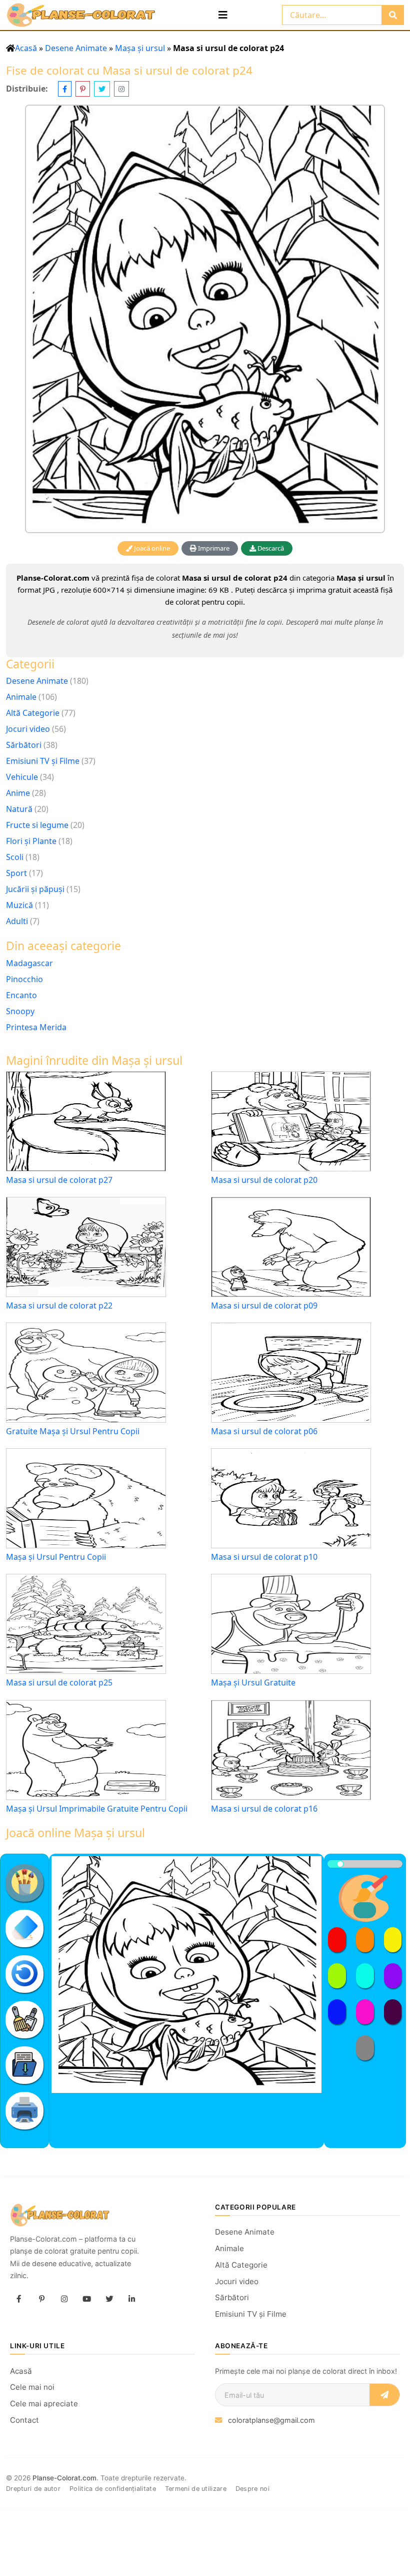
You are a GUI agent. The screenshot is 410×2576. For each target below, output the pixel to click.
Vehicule (22, 777)
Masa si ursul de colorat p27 (59, 1180)
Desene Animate (76, 48)
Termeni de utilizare (196, 2489)
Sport (16, 873)
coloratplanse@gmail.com (271, 2420)
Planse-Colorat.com (64, 2478)
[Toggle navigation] (223, 15)
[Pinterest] (41, 2299)
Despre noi (252, 2489)
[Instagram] (64, 2299)
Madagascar (29, 963)
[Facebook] (19, 2299)
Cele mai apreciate (44, 2404)
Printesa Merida (36, 1027)
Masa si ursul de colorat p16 (264, 1809)
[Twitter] (109, 2299)
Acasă (26, 48)
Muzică (19, 905)
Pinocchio (24, 979)
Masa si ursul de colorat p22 (59, 1306)
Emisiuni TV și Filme (43, 761)
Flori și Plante (31, 841)
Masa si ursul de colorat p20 (264, 1180)
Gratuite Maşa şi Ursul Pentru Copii (73, 1431)
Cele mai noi (32, 2387)
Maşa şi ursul (140, 48)
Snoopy (20, 1011)
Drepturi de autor (33, 2489)
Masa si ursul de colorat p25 (59, 1683)
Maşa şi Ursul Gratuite (253, 1683)
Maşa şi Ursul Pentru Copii (56, 1557)
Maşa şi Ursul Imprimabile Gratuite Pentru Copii (97, 1809)
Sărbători (24, 745)
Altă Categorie (33, 713)
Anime (18, 793)
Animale (21, 697)
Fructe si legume (37, 825)
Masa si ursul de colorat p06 (264, 1431)
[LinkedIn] (131, 2299)
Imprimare (213, 548)
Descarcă (270, 548)
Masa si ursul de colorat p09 (264, 1306)
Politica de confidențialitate (113, 2489)
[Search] (393, 15)
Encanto (21, 995)
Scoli (15, 857)
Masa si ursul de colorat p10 (264, 1557)
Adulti (17, 921)
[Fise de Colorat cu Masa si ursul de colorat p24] (205, 319)
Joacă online (151, 548)
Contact (24, 2420)
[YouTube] (86, 2299)
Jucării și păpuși (35, 889)
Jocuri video (28, 729)
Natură (19, 809)
